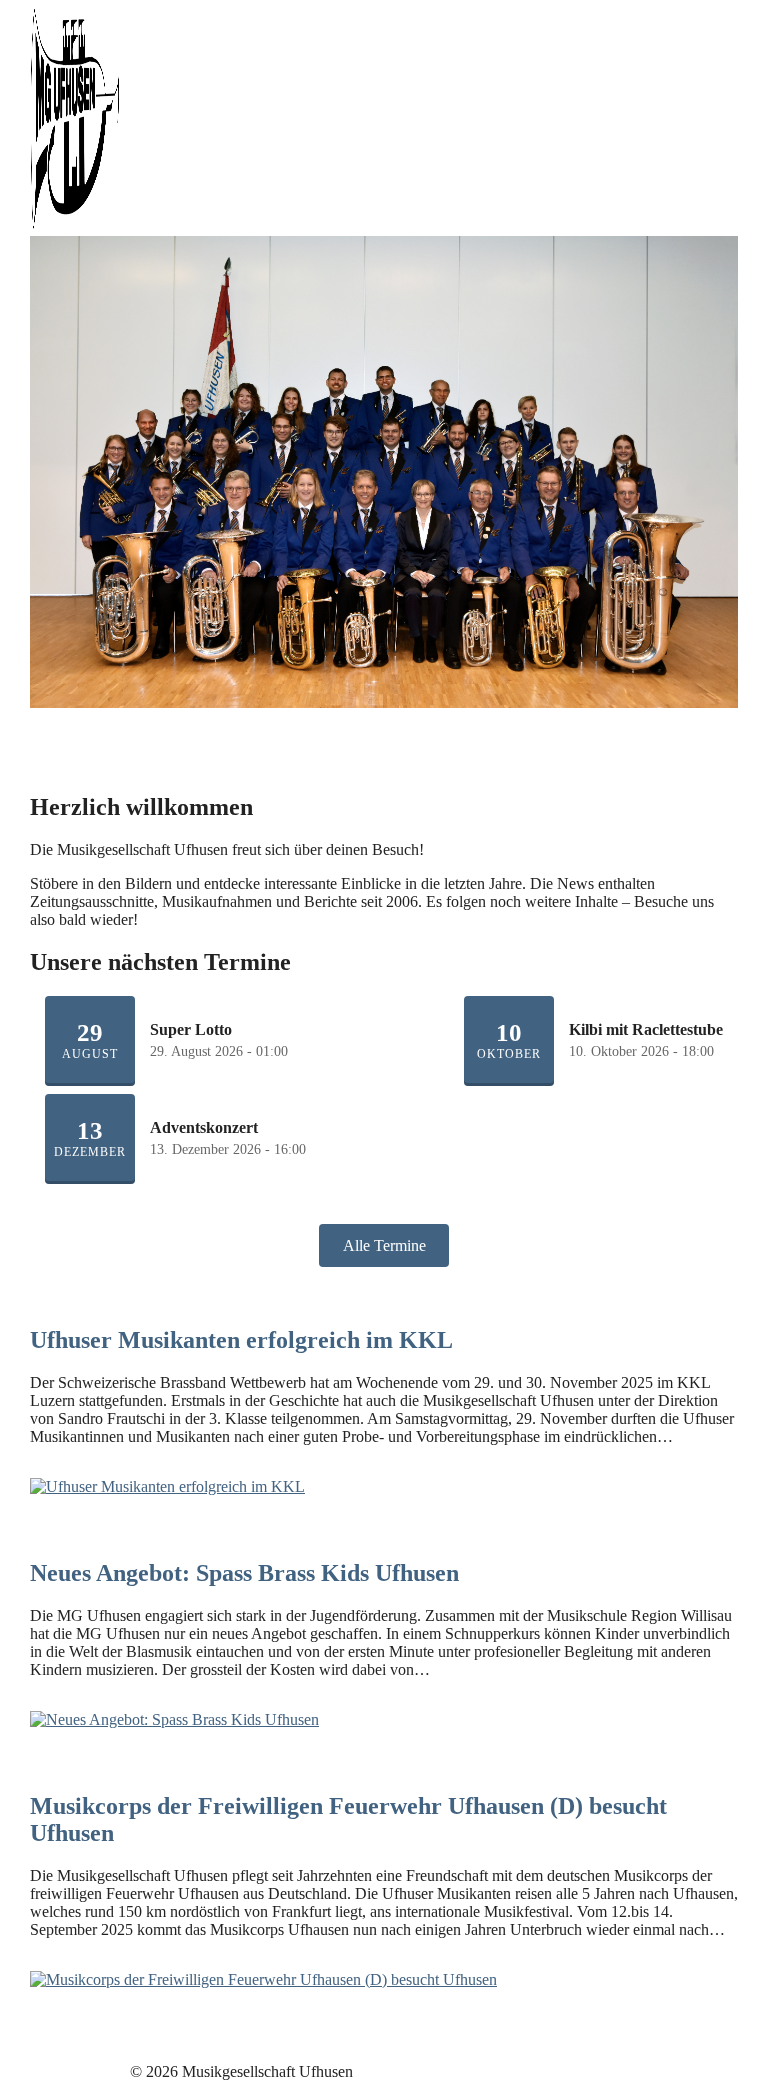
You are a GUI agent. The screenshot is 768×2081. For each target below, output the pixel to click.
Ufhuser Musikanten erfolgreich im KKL (241, 1340)
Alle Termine (384, 1245)
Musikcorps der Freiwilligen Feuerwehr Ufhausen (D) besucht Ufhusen (348, 1819)
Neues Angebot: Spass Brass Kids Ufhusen (244, 1573)
